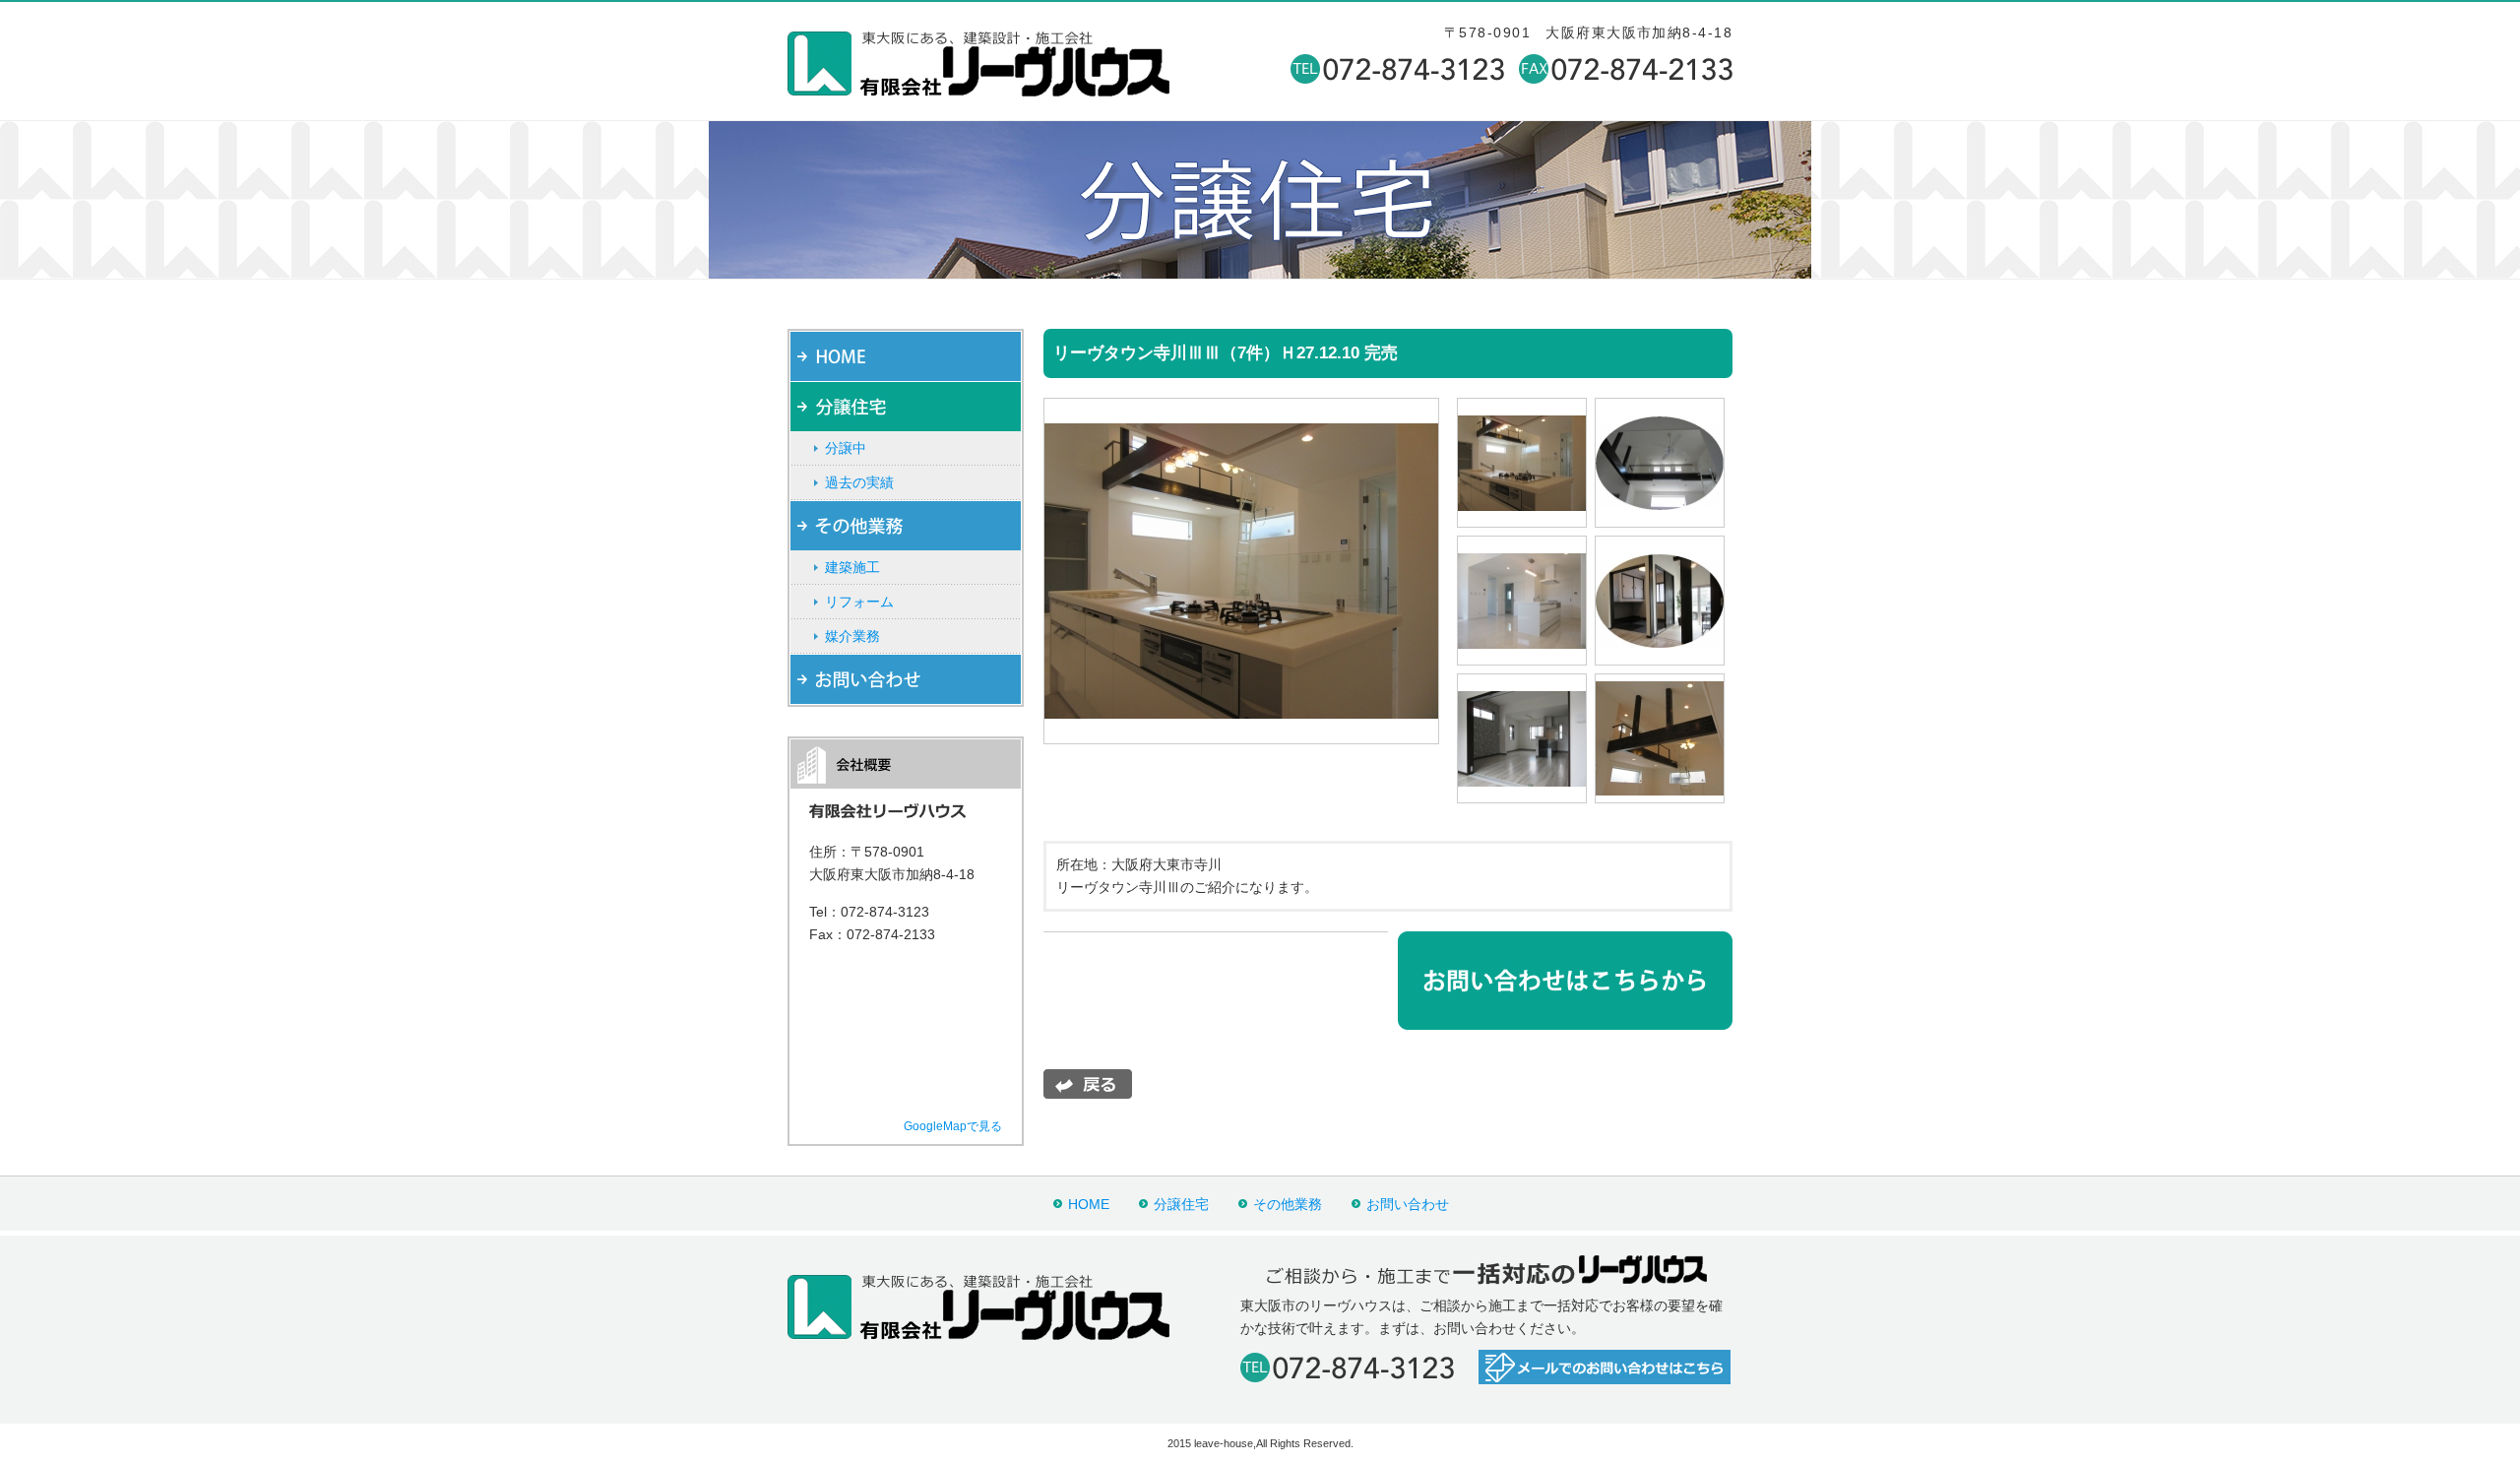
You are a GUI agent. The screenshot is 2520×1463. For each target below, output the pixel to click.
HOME (1089, 1204)
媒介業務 (852, 636)
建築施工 (852, 567)
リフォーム (859, 602)
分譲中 (846, 448)
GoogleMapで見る (953, 1126)
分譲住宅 (1181, 1204)
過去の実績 (859, 482)
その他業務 (1288, 1204)
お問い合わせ (1408, 1204)
